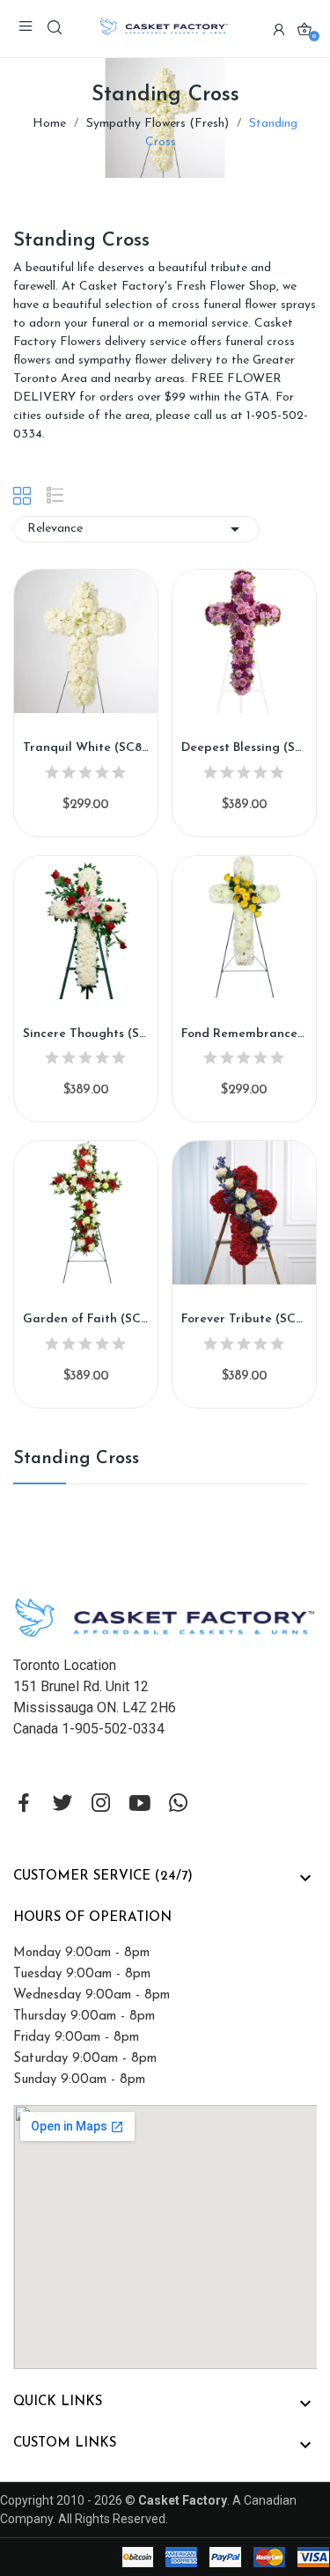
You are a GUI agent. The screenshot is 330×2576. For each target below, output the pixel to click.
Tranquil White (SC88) (86, 748)
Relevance (136, 529)
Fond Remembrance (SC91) (244, 1034)
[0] (304, 29)
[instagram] (101, 1805)
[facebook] (24, 1805)
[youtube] (140, 1805)
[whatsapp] (179, 1805)
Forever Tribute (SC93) (244, 1319)
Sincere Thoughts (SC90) (86, 1034)
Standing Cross (76, 1459)
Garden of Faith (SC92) (86, 1319)
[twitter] (62, 1805)
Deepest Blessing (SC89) (244, 748)
